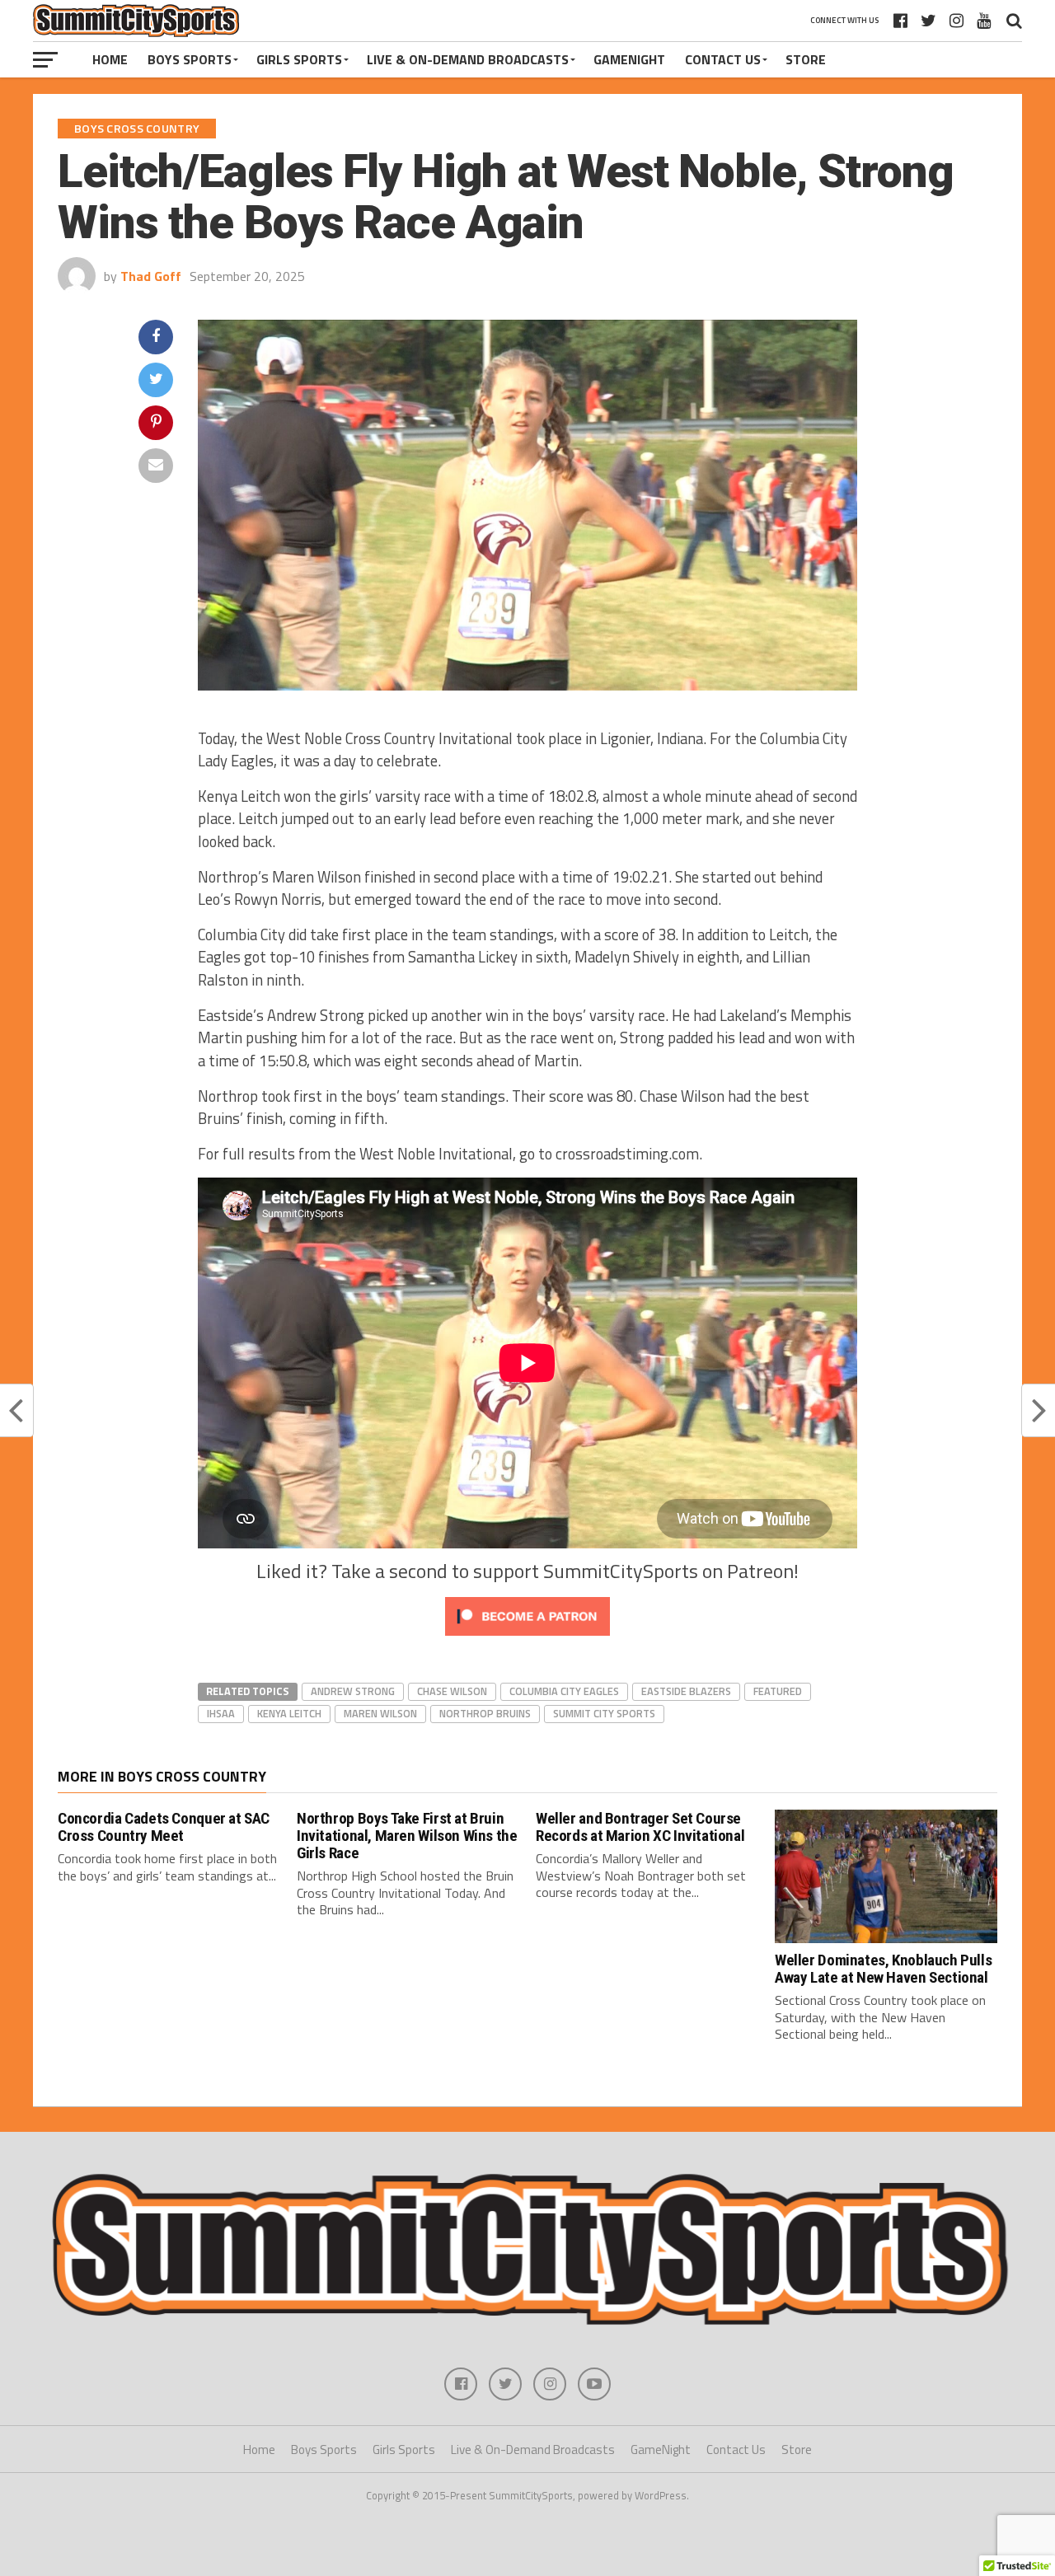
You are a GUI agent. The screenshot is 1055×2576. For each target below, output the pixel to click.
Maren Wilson (380, 1713)
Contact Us (723, 59)
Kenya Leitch (289, 1713)
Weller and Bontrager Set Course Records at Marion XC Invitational (640, 1827)
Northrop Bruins (485, 1713)
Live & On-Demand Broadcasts (468, 59)
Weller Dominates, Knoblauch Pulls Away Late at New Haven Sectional (883, 1969)
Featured (778, 1691)
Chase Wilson (452, 1691)
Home (110, 59)
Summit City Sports (604, 1713)
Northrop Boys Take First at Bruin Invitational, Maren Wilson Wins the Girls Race (407, 1836)
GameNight (629, 59)
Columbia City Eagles (564, 1691)
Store (806, 59)
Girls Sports (299, 59)
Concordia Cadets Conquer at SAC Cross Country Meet (164, 1827)
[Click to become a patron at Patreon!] (527, 1639)
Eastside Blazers (686, 1691)
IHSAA (221, 1713)
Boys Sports (190, 59)
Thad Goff (151, 276)
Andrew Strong (353, 1691)
